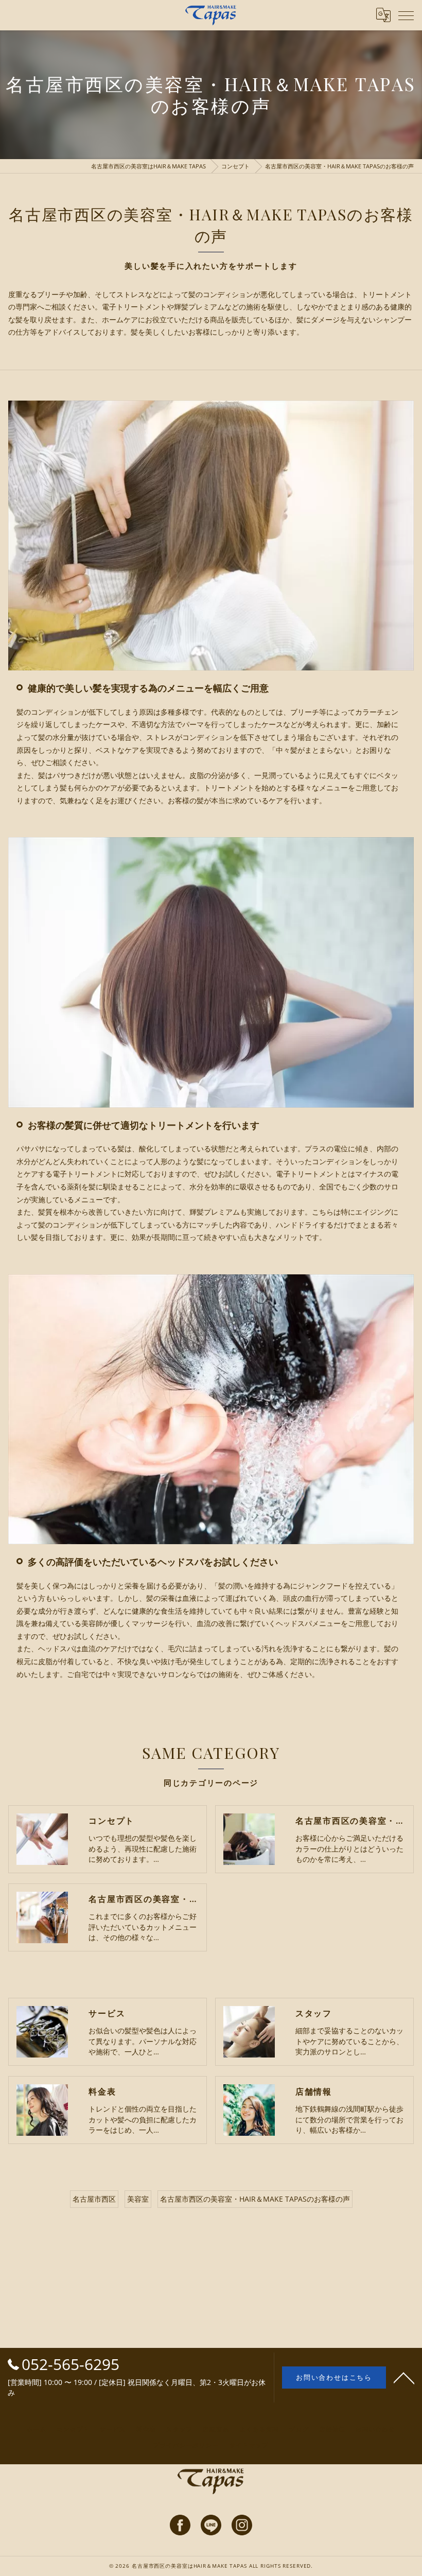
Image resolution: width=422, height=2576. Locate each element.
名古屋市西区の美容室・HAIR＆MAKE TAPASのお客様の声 (255, 2199)
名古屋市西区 (94, 2199)
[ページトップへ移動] (404, 2377)
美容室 (138, 2199)
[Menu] (406, 15)
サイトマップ (249, 2445)
